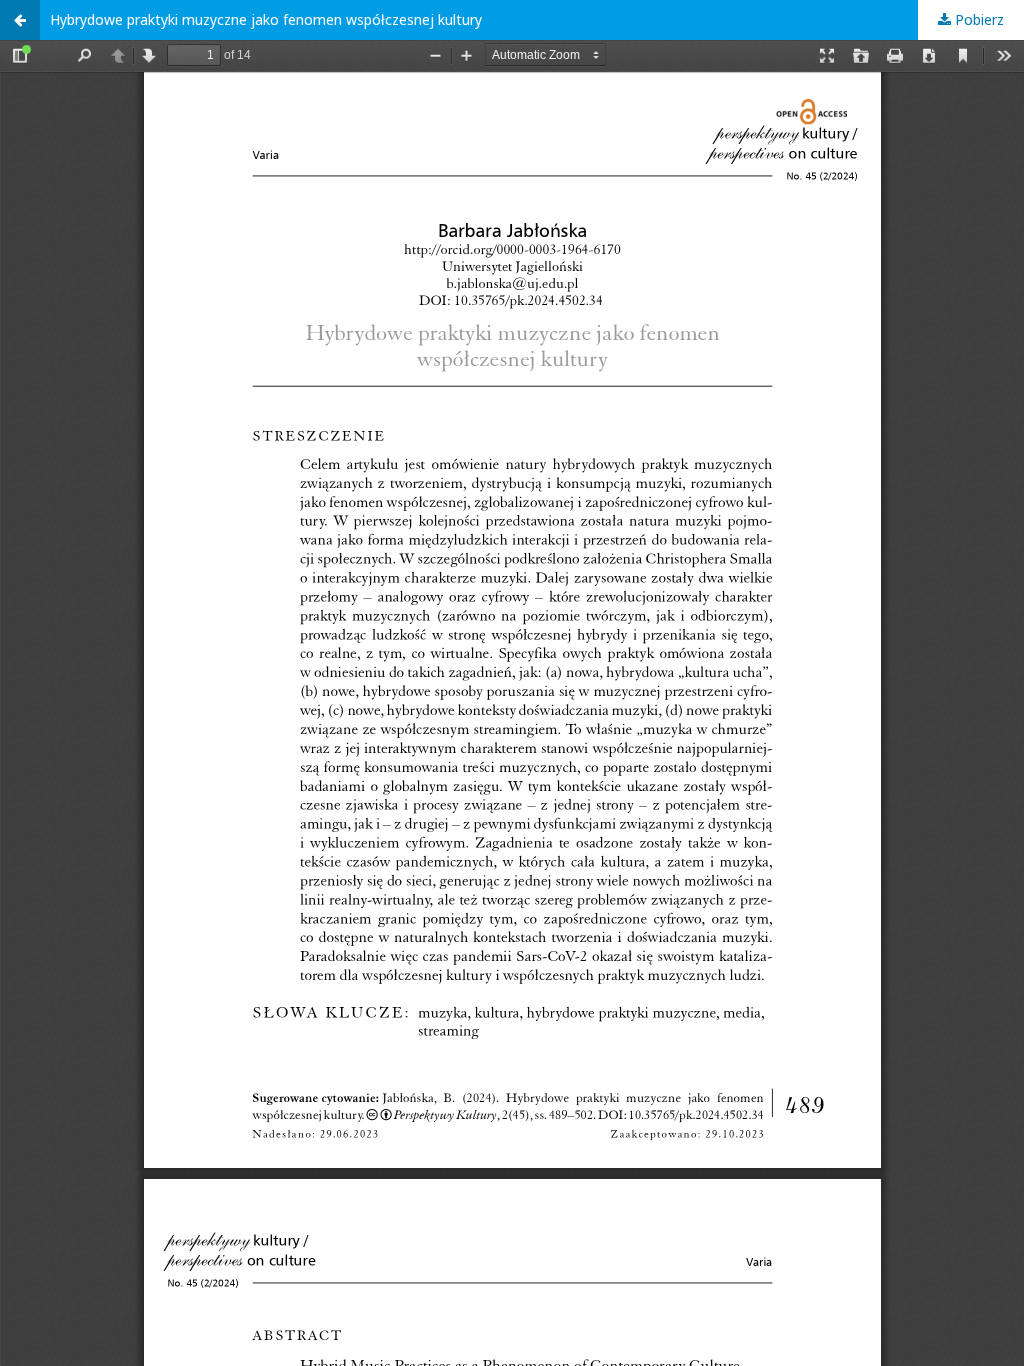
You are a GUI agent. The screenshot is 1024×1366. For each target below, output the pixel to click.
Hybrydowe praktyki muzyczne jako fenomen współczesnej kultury (266, 19)
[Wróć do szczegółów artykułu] (20, 20)
